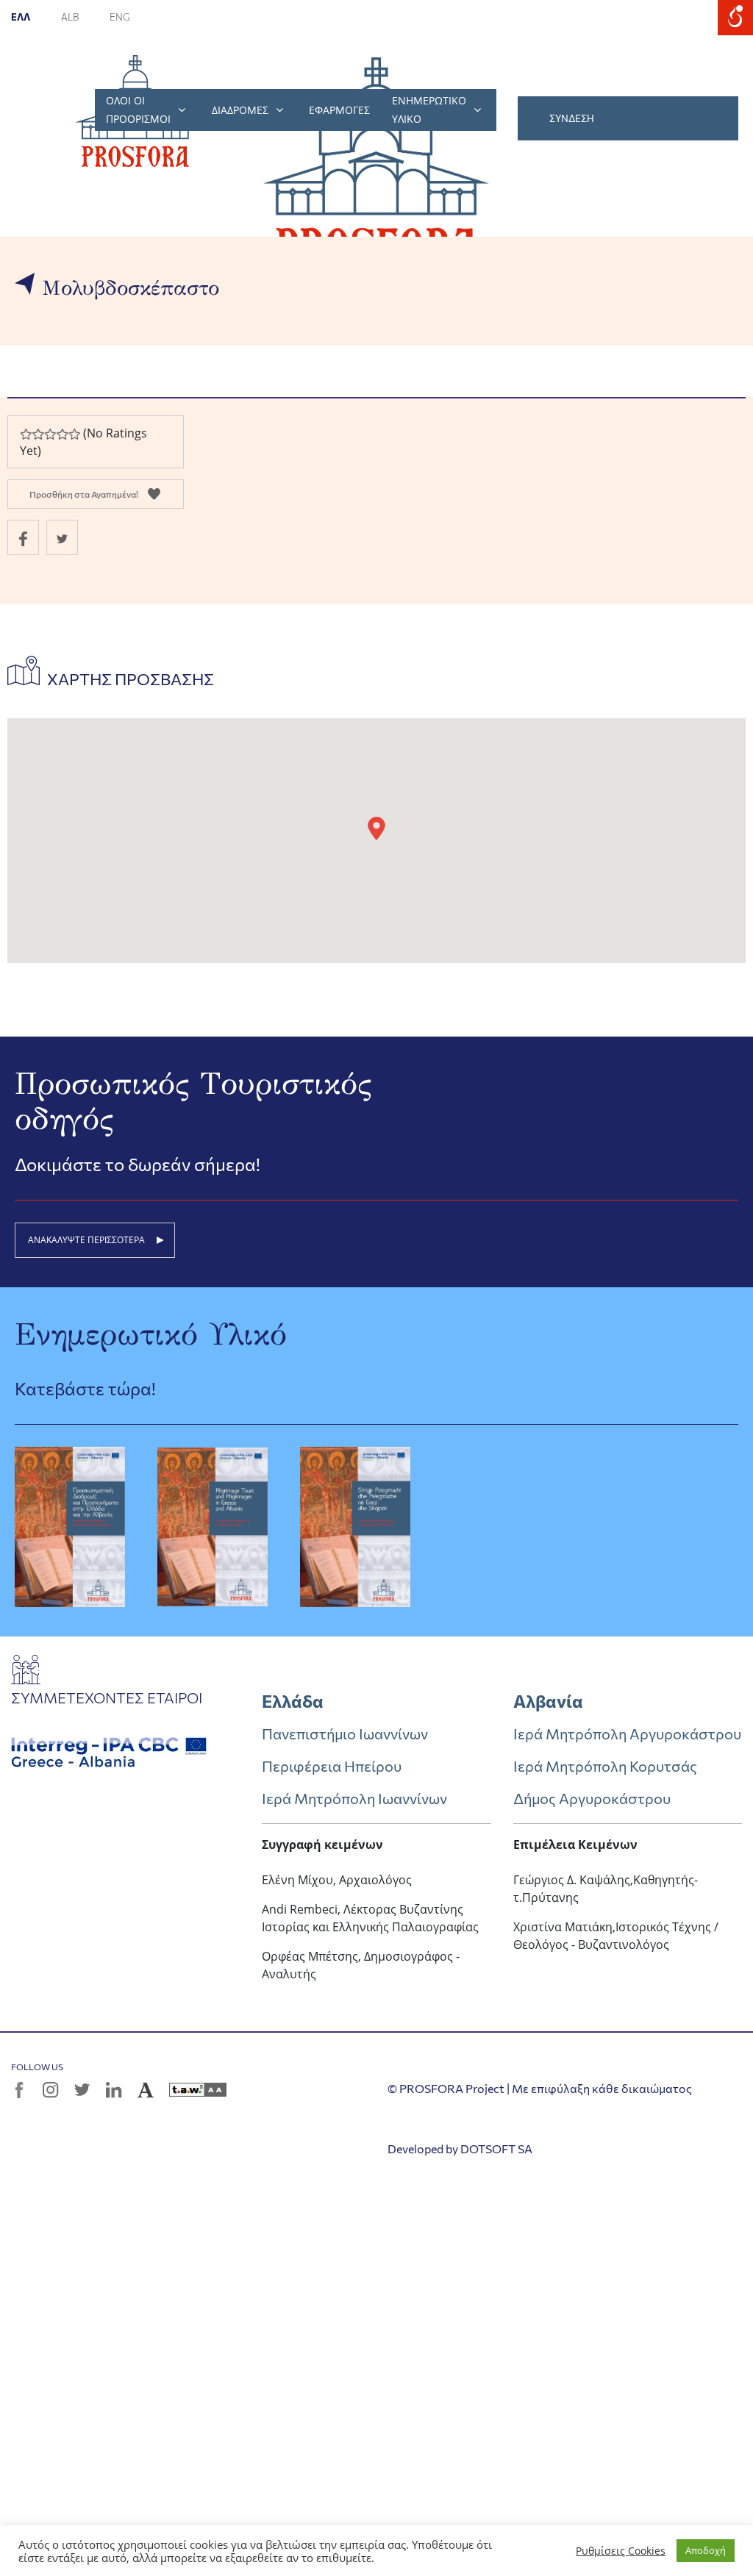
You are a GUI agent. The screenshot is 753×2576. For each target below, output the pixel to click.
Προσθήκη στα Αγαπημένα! (84, 494)
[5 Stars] (74, 434)
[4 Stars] (62, 434)
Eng (120, 17)
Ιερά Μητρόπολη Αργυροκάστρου (627, 1734)
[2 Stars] (38, 434)
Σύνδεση (572, 118)
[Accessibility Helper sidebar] (735, 18)
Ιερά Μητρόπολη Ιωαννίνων (354, 1798)
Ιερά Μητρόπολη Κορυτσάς (605, 1766)
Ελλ (21, 17)
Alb (71, 17)
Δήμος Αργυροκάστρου (592, 1798)
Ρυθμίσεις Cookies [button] (621, 2551)
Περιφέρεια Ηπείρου (332, 1766)
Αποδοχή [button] (706, 2550)
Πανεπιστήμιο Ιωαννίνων (345, 1734)
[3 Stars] (50, 434)
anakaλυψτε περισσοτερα (86, 1240)
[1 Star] (26, 434)
